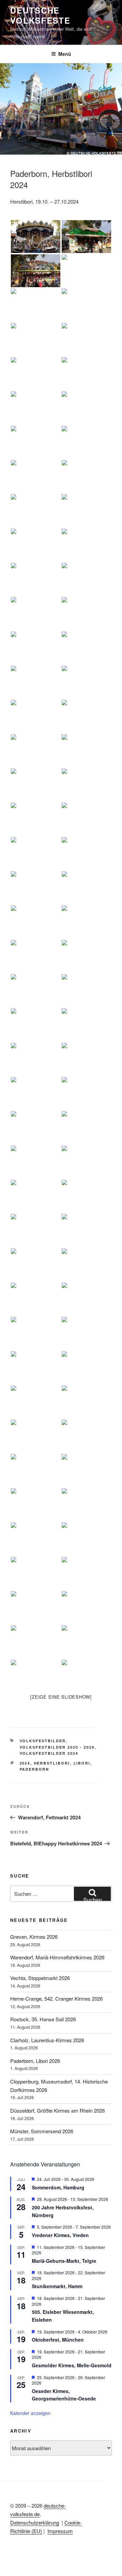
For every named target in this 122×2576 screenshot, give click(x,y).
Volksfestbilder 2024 (49, 1753)
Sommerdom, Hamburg (58, 2187)
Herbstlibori (52, 1763)
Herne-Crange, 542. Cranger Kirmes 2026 (56, 1998)
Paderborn (35, 1769)
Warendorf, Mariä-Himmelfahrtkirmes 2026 (57, 1957)
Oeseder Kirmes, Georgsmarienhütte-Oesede (64, 2395)
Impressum (60, 2531)
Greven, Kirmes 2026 (34, 1937)
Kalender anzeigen (30, 2413)
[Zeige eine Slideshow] (61, 1697)
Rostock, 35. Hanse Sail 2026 (43, 2019)
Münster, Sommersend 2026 (42, 2131)
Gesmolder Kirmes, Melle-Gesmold (72, 2365)
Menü (65, 54)
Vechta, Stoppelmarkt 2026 (40, 1978)
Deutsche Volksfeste (40, 15)
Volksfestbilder (43, 1741)
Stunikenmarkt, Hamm (57, 2286)
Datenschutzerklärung (35, 2522)
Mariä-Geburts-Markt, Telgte (64, 2261)
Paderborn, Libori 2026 (35, 2061)
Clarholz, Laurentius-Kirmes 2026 (47, 2040)
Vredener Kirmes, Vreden (60, 2235)
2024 (25, 1763)
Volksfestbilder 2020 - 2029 (57, 1747)
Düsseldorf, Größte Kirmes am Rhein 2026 (57, 2110)
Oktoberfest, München (58, 2340)
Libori (82, 1763)
